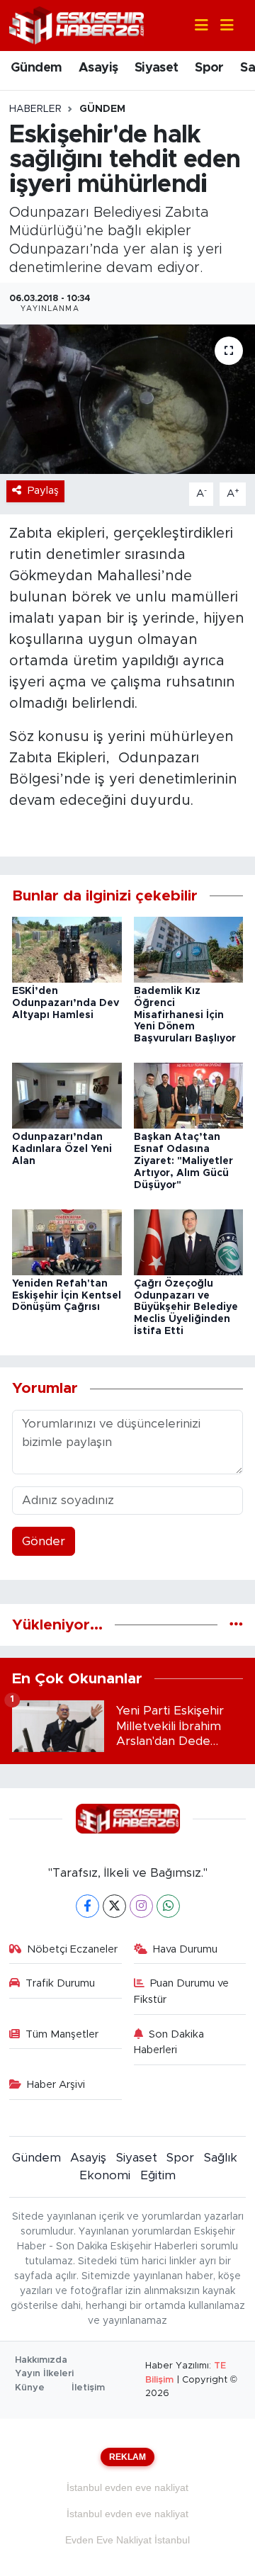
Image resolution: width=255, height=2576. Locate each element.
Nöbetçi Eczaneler (72, 1949)
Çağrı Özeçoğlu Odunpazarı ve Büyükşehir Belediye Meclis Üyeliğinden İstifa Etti (186, 1307)
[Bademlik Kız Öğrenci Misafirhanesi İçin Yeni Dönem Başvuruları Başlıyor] (189, 949)
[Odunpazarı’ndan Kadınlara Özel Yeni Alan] (67, 1095)
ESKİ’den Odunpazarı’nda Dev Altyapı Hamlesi (66, 1003)
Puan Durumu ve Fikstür (182, 1991)
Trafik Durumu (60, 1983)
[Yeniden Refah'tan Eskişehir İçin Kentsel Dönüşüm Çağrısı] (67, 1242)
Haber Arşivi (56, 2085)
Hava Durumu (185, 1949)
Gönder (44, 1541)
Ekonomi (105, 2175)
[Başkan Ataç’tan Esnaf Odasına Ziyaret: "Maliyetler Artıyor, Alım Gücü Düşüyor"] (189, 1095)
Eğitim (158, 2175)
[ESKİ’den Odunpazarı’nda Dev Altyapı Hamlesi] (67, 949)
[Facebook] (87, 1906)
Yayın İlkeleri (44, 2374)
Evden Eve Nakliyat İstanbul (127, 2540)
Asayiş (98, 68)
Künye (30, 2388)
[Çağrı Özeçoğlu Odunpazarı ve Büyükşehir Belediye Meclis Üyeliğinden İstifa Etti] (189, 1242)
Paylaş (43, 491)
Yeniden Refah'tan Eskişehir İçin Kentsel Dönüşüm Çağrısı (67, 1296)
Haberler (35, 109)
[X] (114, 1906)
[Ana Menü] (221, 26)
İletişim (88, 2388)
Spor (209, 68)
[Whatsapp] (168, 1906)
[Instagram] (141, 1906)
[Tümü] (236, 1625)
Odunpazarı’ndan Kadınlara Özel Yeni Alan (62, 1149)
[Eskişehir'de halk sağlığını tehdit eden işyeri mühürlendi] (127, 399)
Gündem (36, 68)
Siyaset (157, 68)
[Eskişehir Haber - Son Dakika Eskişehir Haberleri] (76, 24)
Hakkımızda (41, 2360)
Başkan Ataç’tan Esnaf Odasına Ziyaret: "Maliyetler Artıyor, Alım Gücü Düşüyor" (183, 1161)
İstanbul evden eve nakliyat (127, 2487)
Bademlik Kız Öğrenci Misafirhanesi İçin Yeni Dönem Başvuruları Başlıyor (185, 1015)
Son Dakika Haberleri (169, 2042)
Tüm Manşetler (62, 2034)
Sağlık (221, 2158)
